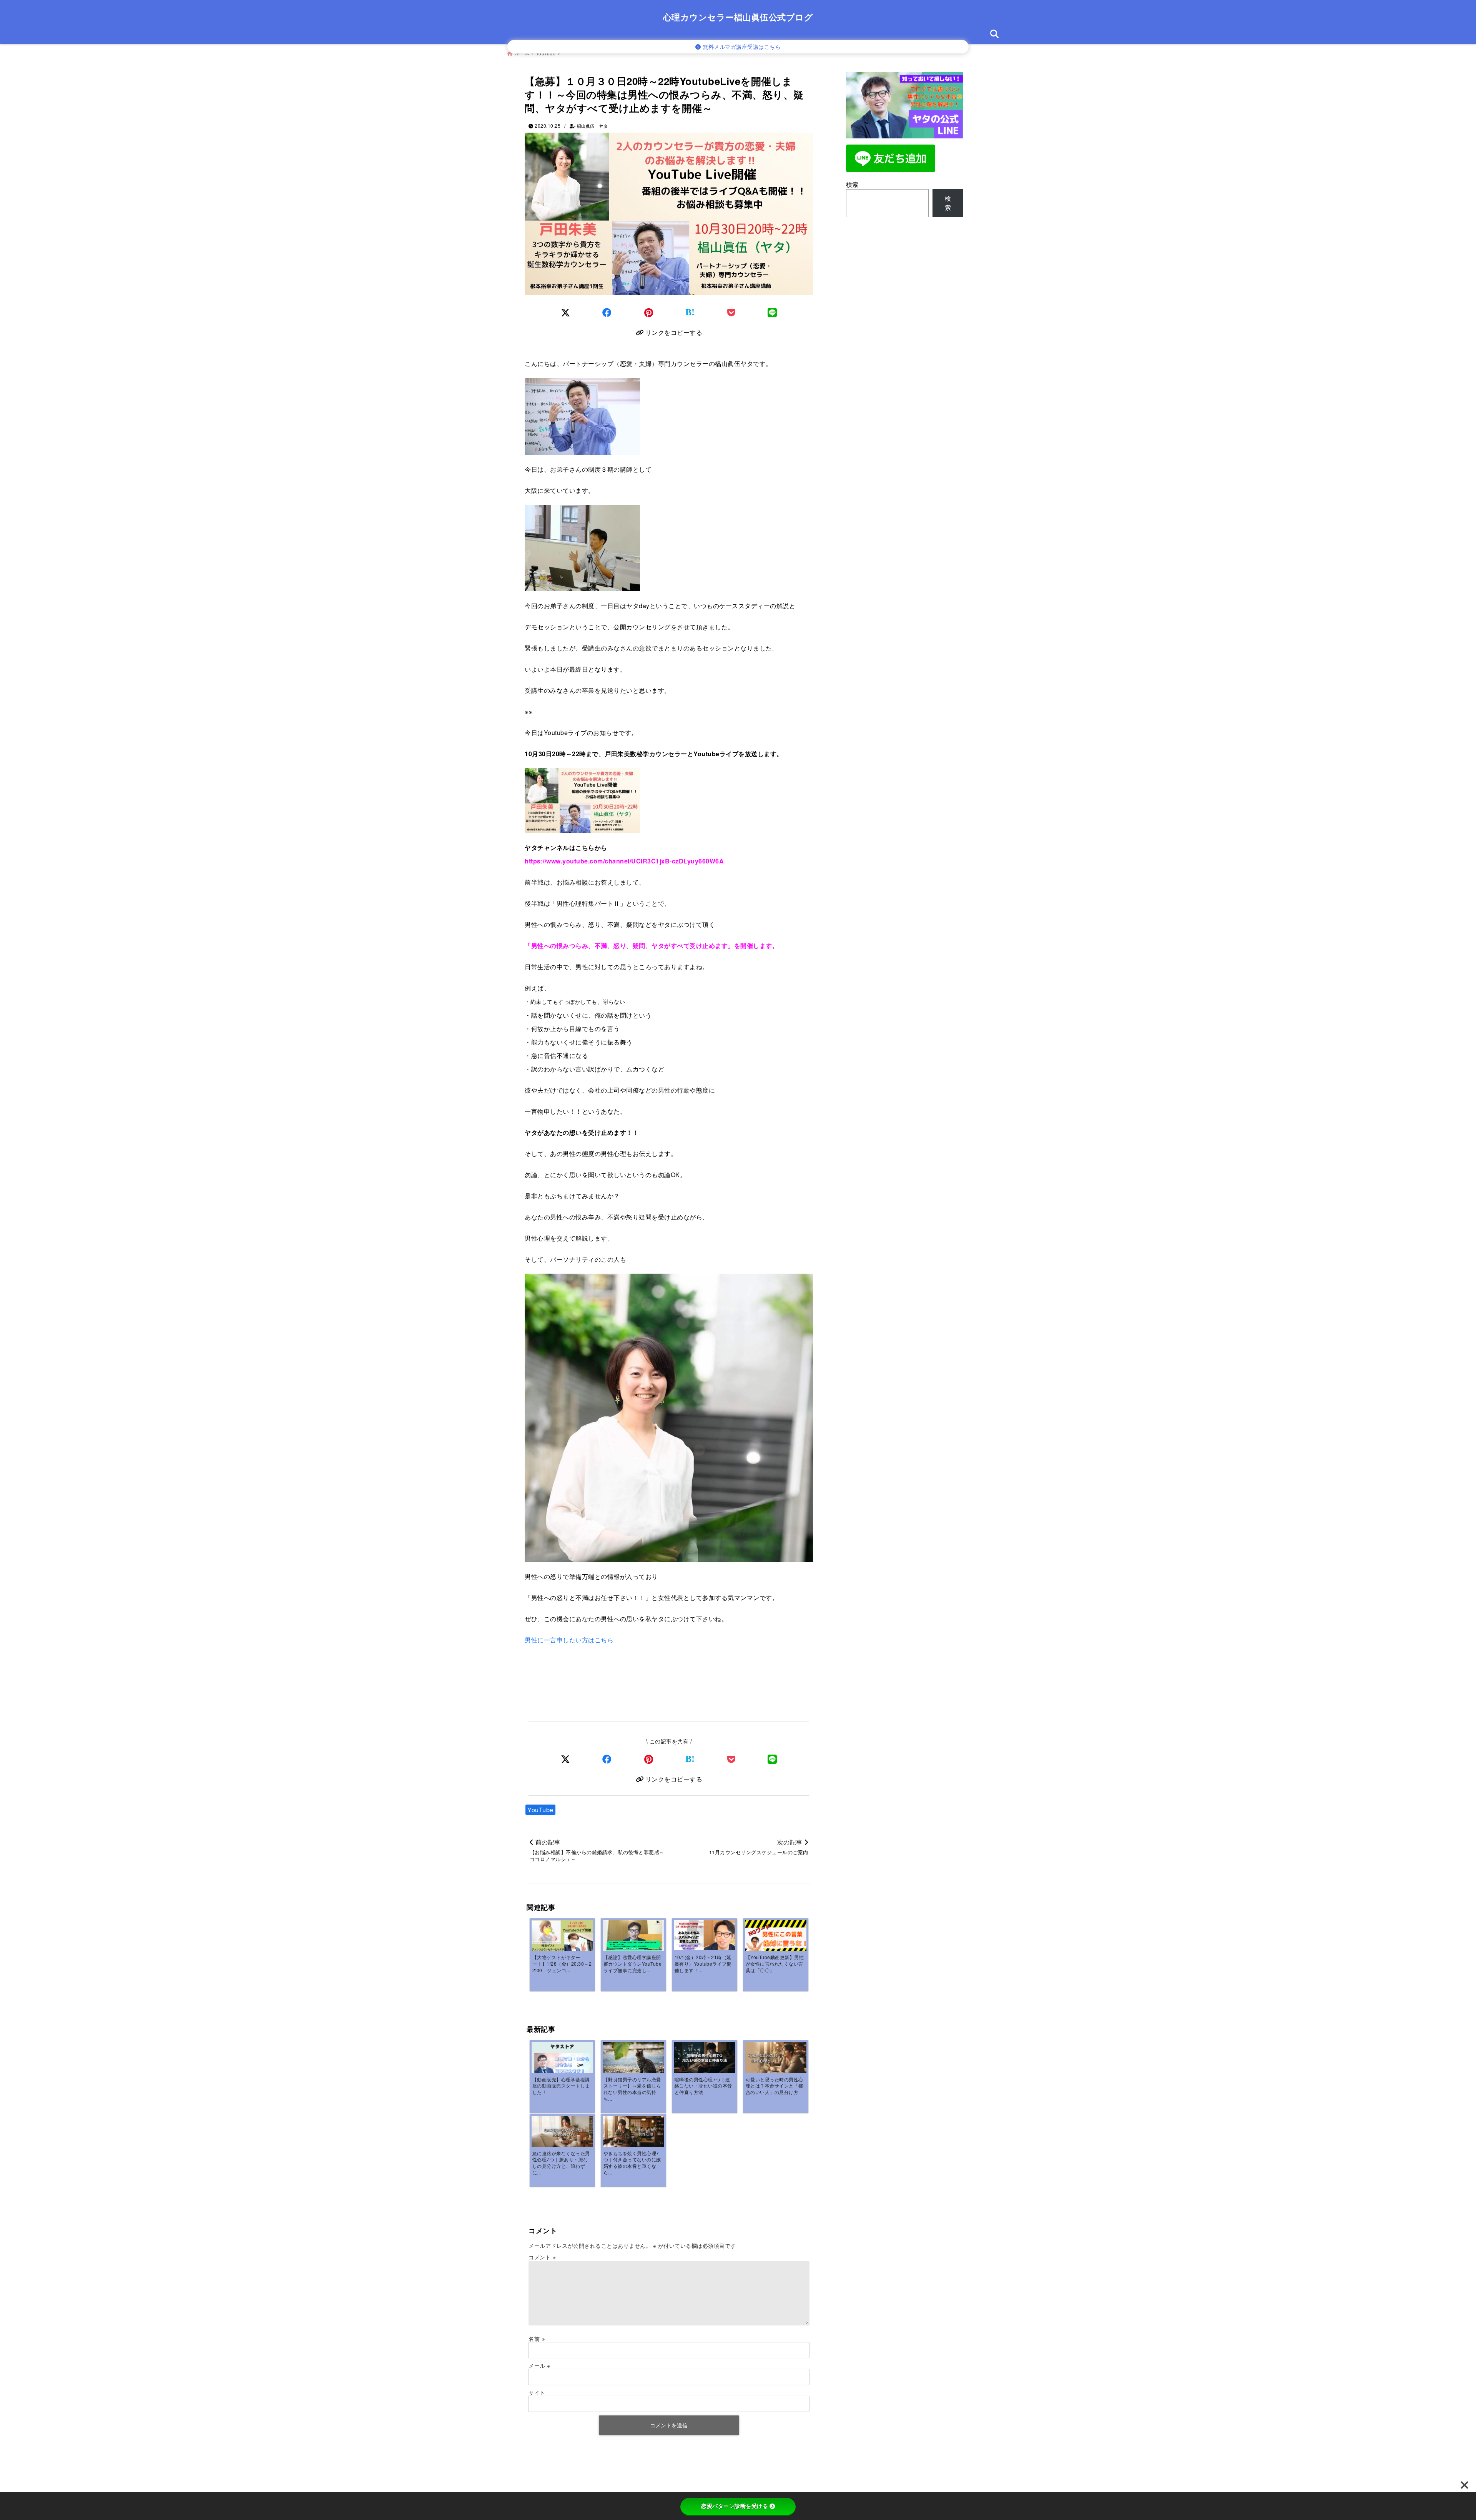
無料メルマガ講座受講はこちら (741, 47)
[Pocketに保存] (731, 312)
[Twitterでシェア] (566, 312)
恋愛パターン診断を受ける (735, 2506)
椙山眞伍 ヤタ (593, 126)
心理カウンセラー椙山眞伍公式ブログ (738, 17)
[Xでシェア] (566, 1759)
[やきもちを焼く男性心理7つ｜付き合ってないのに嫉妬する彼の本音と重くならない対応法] (633, 2132)
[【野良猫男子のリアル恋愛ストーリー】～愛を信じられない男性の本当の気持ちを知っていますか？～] (633, 2063)
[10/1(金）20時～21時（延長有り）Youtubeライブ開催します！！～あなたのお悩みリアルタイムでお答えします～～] (705, 1935)
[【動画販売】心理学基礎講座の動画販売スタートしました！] (562, 2059)
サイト (537, 2392)
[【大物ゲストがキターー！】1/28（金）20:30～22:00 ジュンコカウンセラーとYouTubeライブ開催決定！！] (562, 1938)
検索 (852, 184)
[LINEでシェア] (772, 312)
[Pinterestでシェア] (649, 312)
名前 (537, 2339)
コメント (542, 2257)
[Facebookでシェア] (607, 312)
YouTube (540, 1810)
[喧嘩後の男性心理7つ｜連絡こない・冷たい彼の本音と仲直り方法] (705, 2058)
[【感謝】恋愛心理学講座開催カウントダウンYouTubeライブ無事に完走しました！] (633, 1938)
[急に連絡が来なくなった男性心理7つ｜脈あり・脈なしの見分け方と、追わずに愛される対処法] (562, 2132)
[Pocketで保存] (731, 1759)
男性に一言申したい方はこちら (569, 1640)
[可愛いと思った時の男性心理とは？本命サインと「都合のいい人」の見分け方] (776, 2058)
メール (539, 2365)
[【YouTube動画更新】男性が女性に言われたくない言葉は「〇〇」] (776, 1938)
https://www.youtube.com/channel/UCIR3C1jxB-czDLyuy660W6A (624, 861)
